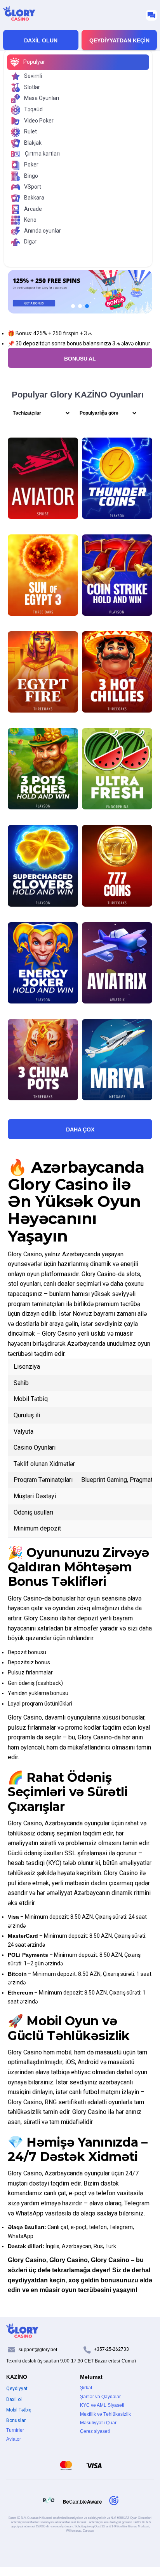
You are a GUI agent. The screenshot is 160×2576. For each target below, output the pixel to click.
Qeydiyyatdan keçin (119, 40)
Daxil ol (14, 2399)
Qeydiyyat (17, 2389)
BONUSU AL (80, 359)
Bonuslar (16, 2420)
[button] (73, 306)
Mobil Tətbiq (19, 2410)
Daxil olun (41, 40)
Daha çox (80, 1130)
